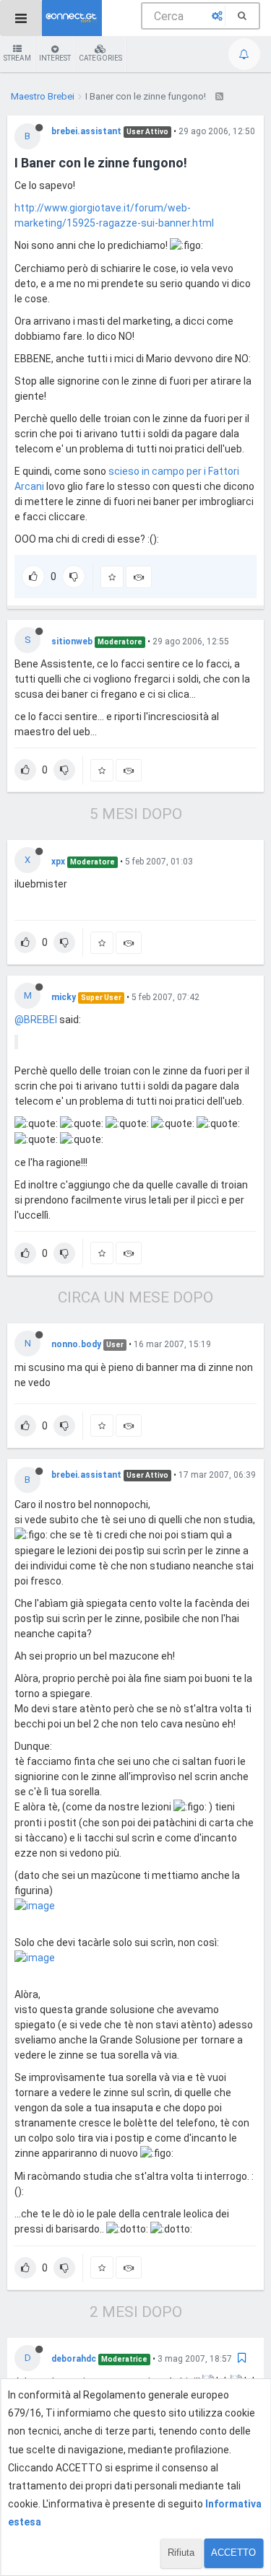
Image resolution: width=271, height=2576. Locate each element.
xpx (58, 862)
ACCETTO (233, 2553)
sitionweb (72, 641)
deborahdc (74, 2359)
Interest (55, 58)
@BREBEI (36, 1020)
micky (64, 997)
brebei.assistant (86, 131)
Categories (100, 58)
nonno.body (76, 1344)
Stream (17, 58)
